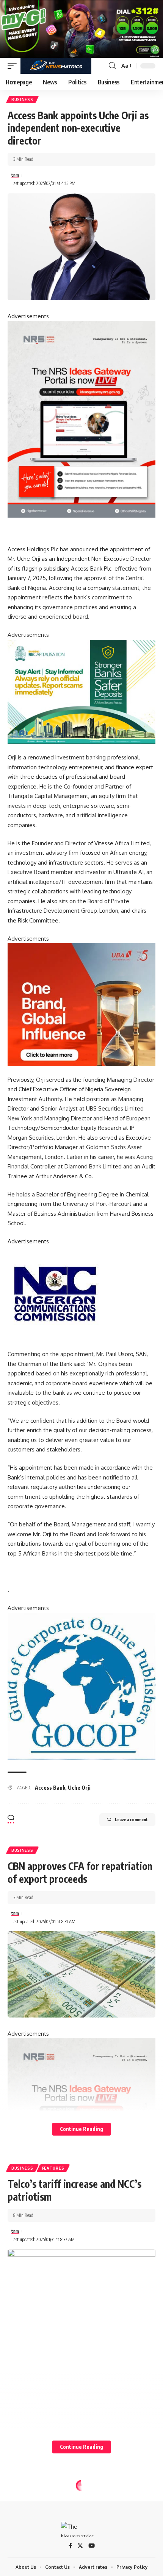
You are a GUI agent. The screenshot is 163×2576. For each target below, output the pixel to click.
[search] (112, 66)
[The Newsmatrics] (56, 66)
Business (22, 100)
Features (53, 2168)
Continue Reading (81, 2129)
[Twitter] (80, 2546)
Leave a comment (131, 1819)
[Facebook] (70, 2546)
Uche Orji (79, 1788)
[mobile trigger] (14, 66)
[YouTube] (92, 2546)
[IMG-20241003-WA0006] (81, 1004)
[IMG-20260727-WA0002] (81, 419)
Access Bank (50, 1788)
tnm (15, 175)
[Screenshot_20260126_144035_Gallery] (81, 28)
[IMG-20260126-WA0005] (55, 1293)
